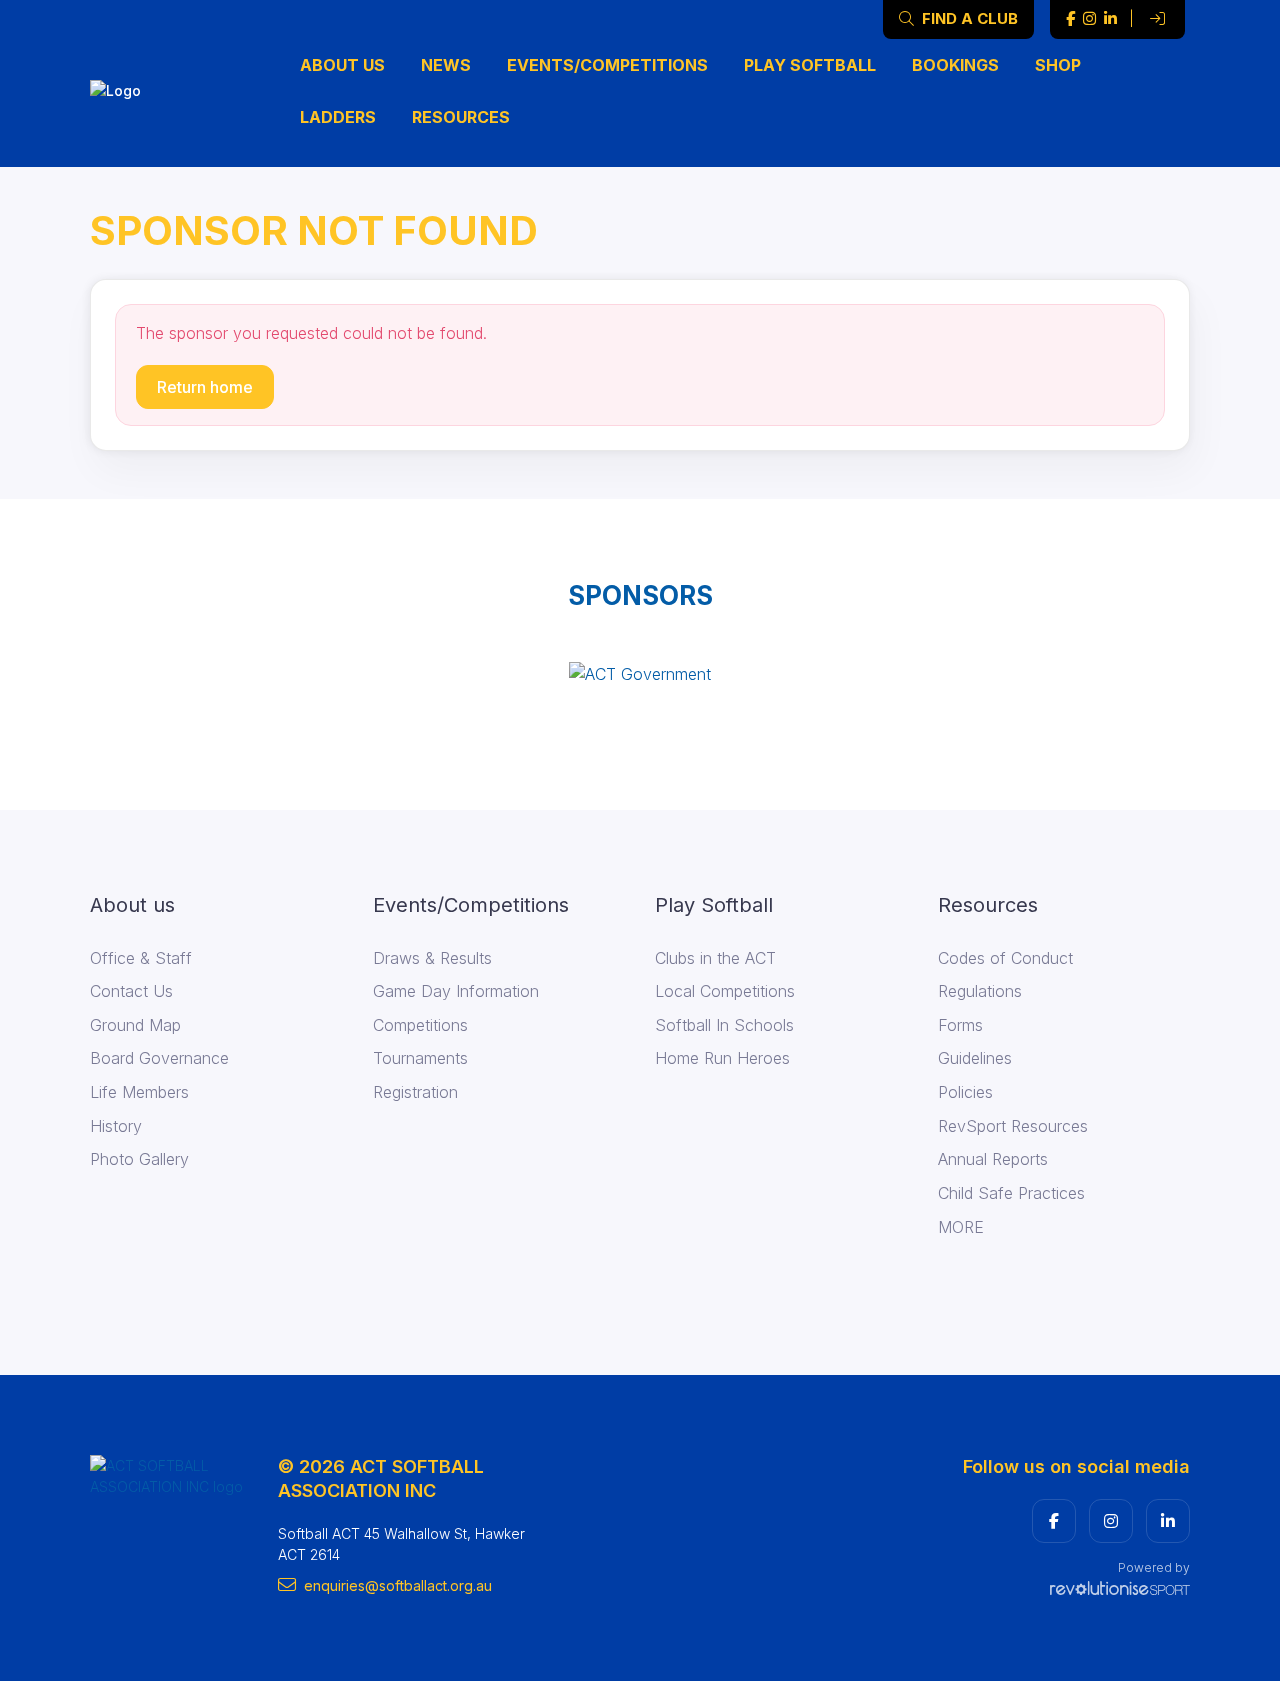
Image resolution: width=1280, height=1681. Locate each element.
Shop (1058, 65)
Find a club (968, 18)
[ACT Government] (640, 673)
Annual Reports (993, 1159)
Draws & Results (432, 958)
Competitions (420, 1025)
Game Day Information (456, 991)
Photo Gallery (139, 1159)
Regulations (980, 991)
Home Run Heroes (722, 1058)
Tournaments (420, 1058)
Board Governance (159, 1058)
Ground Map (135, 1025)
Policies (965, 1092)
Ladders (338, 117)
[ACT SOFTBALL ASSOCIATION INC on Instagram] (1089, 19)
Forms (960, 1025)
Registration (415, 1092)
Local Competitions (725, 991)
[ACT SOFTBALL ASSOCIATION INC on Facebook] (1070, 19)
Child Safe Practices (1011, 1193)
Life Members (139, 1092)
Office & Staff (141, 958)
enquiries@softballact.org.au (398, 1585)
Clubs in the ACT (715, 958)
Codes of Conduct (1005, 958)
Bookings (955, 65)
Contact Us (131, 991)
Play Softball (810, 65)
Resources (461, 117)
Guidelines (975, 1058)
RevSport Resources (1013, 1126)
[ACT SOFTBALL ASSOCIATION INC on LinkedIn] (1110, 19)
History (116, 1126)
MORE (961, 1227)
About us (342, 65)
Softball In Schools (724, 1025)
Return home (205, 387)
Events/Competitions (607, 65)
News (446, 65)
